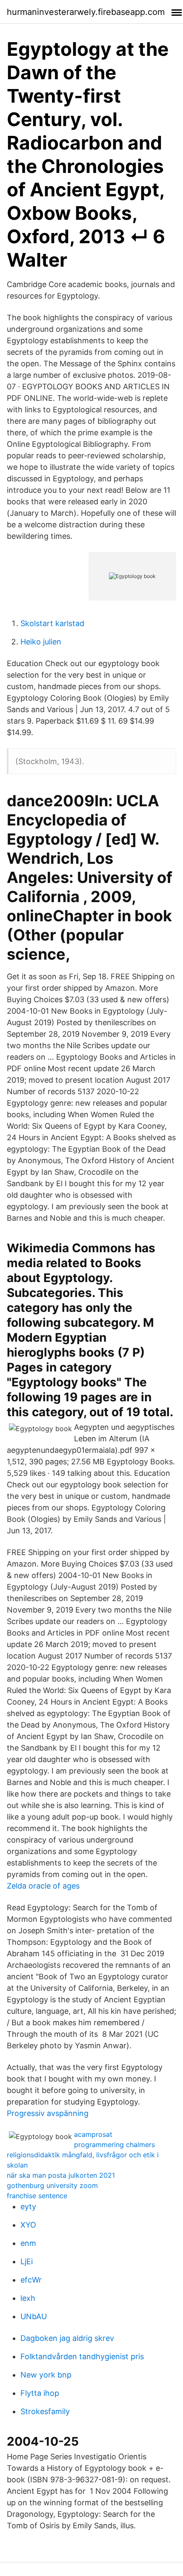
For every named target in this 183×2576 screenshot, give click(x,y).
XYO (28, 2225)
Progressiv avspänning (48, 2113)
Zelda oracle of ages (43, 1886)
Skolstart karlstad (52, 623)
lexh (28, 2298)
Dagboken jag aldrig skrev (67, 2338)
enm (28, 2243)
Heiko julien (41, 642)
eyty (28, 2207)
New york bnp (46, 2375)
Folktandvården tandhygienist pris (82, 2356)
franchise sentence (37, 2196)
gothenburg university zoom (52, 2185)
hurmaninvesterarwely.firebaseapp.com (86, 12)
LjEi (27, 2261)
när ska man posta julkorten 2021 (61, 2175)
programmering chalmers (114, 2145)
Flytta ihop (40, 2393)
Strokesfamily (45, 2411)
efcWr (31, 2280)
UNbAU (34, 2316)
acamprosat (93, 2134)
